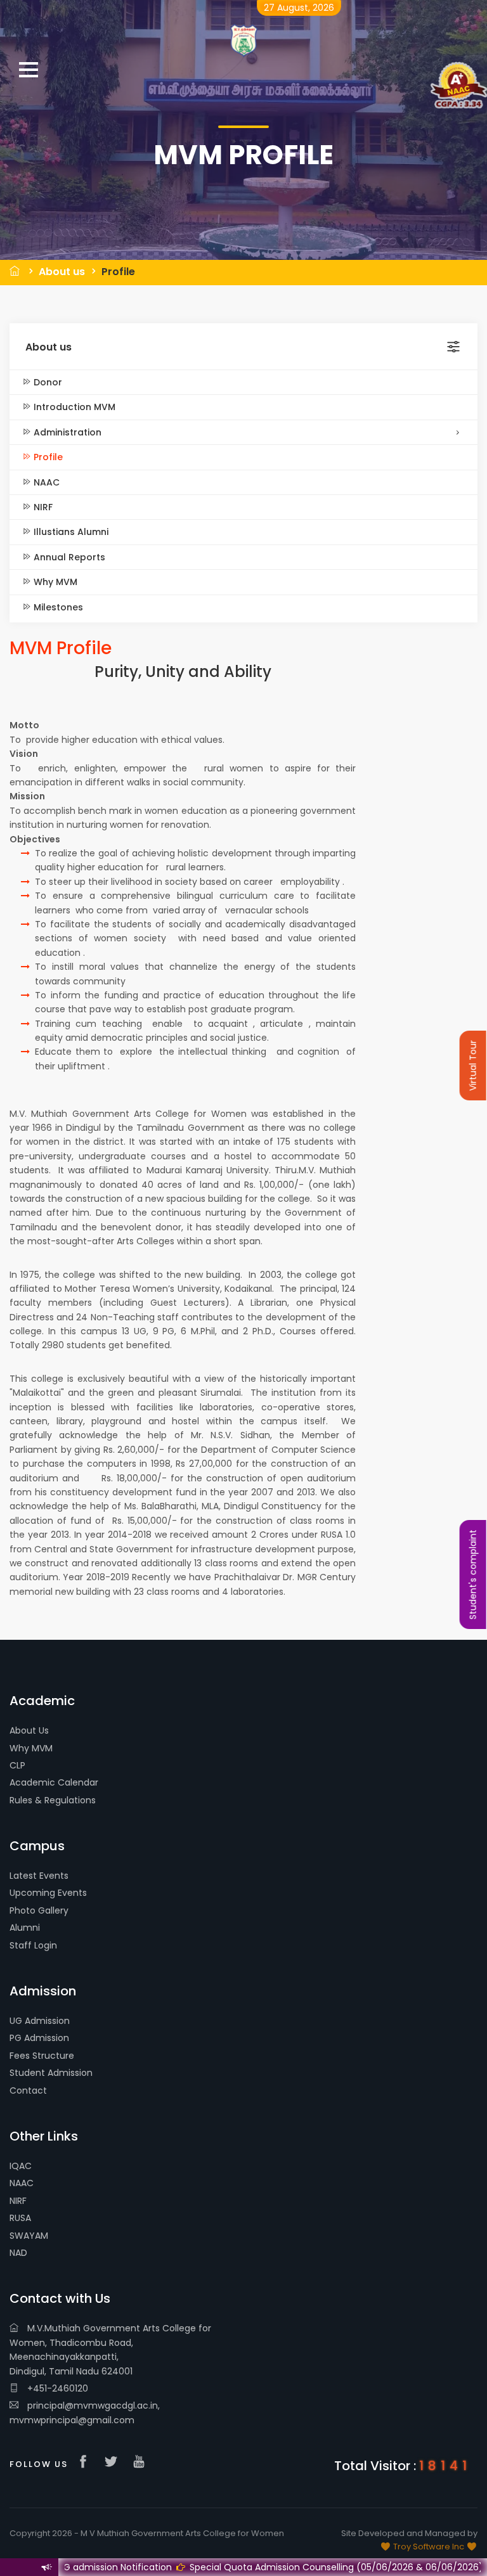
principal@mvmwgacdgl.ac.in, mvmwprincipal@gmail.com (85, 2412)
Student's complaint (473, 1575)
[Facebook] (86, 2463)
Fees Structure (42, 2056)
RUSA (20, 2218)
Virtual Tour (473, 1066)
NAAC (45, 482)
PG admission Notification (72, 2567)
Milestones (57, 607)
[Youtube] (142, 2463)
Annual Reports (68, 557)
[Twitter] (114, 2463)
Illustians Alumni (70, 532)
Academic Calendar (54, 1782)
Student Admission (51, 2073)
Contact (28, 2090)
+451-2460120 (56, 2388)
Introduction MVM (73, 407)
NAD (18, 2253)
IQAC (21, 2166)
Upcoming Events (48, 1893)
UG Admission (40, 2021)
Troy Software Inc (429, 2547)
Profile (118, 272)
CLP (17, 1765)
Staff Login (33, 1945)
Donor (47, 382)
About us (62, 272)
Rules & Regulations (53, 1800)
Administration (66, 432)
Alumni (25, 1928)
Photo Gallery (39, 1910)
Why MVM (54, 582)
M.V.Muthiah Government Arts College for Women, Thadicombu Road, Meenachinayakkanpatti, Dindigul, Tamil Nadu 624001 (110, 2349)
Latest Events (39, 1876)
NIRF (42, 507)
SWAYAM (29, 2236)
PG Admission (39, 2038)
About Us (29, 1730)
